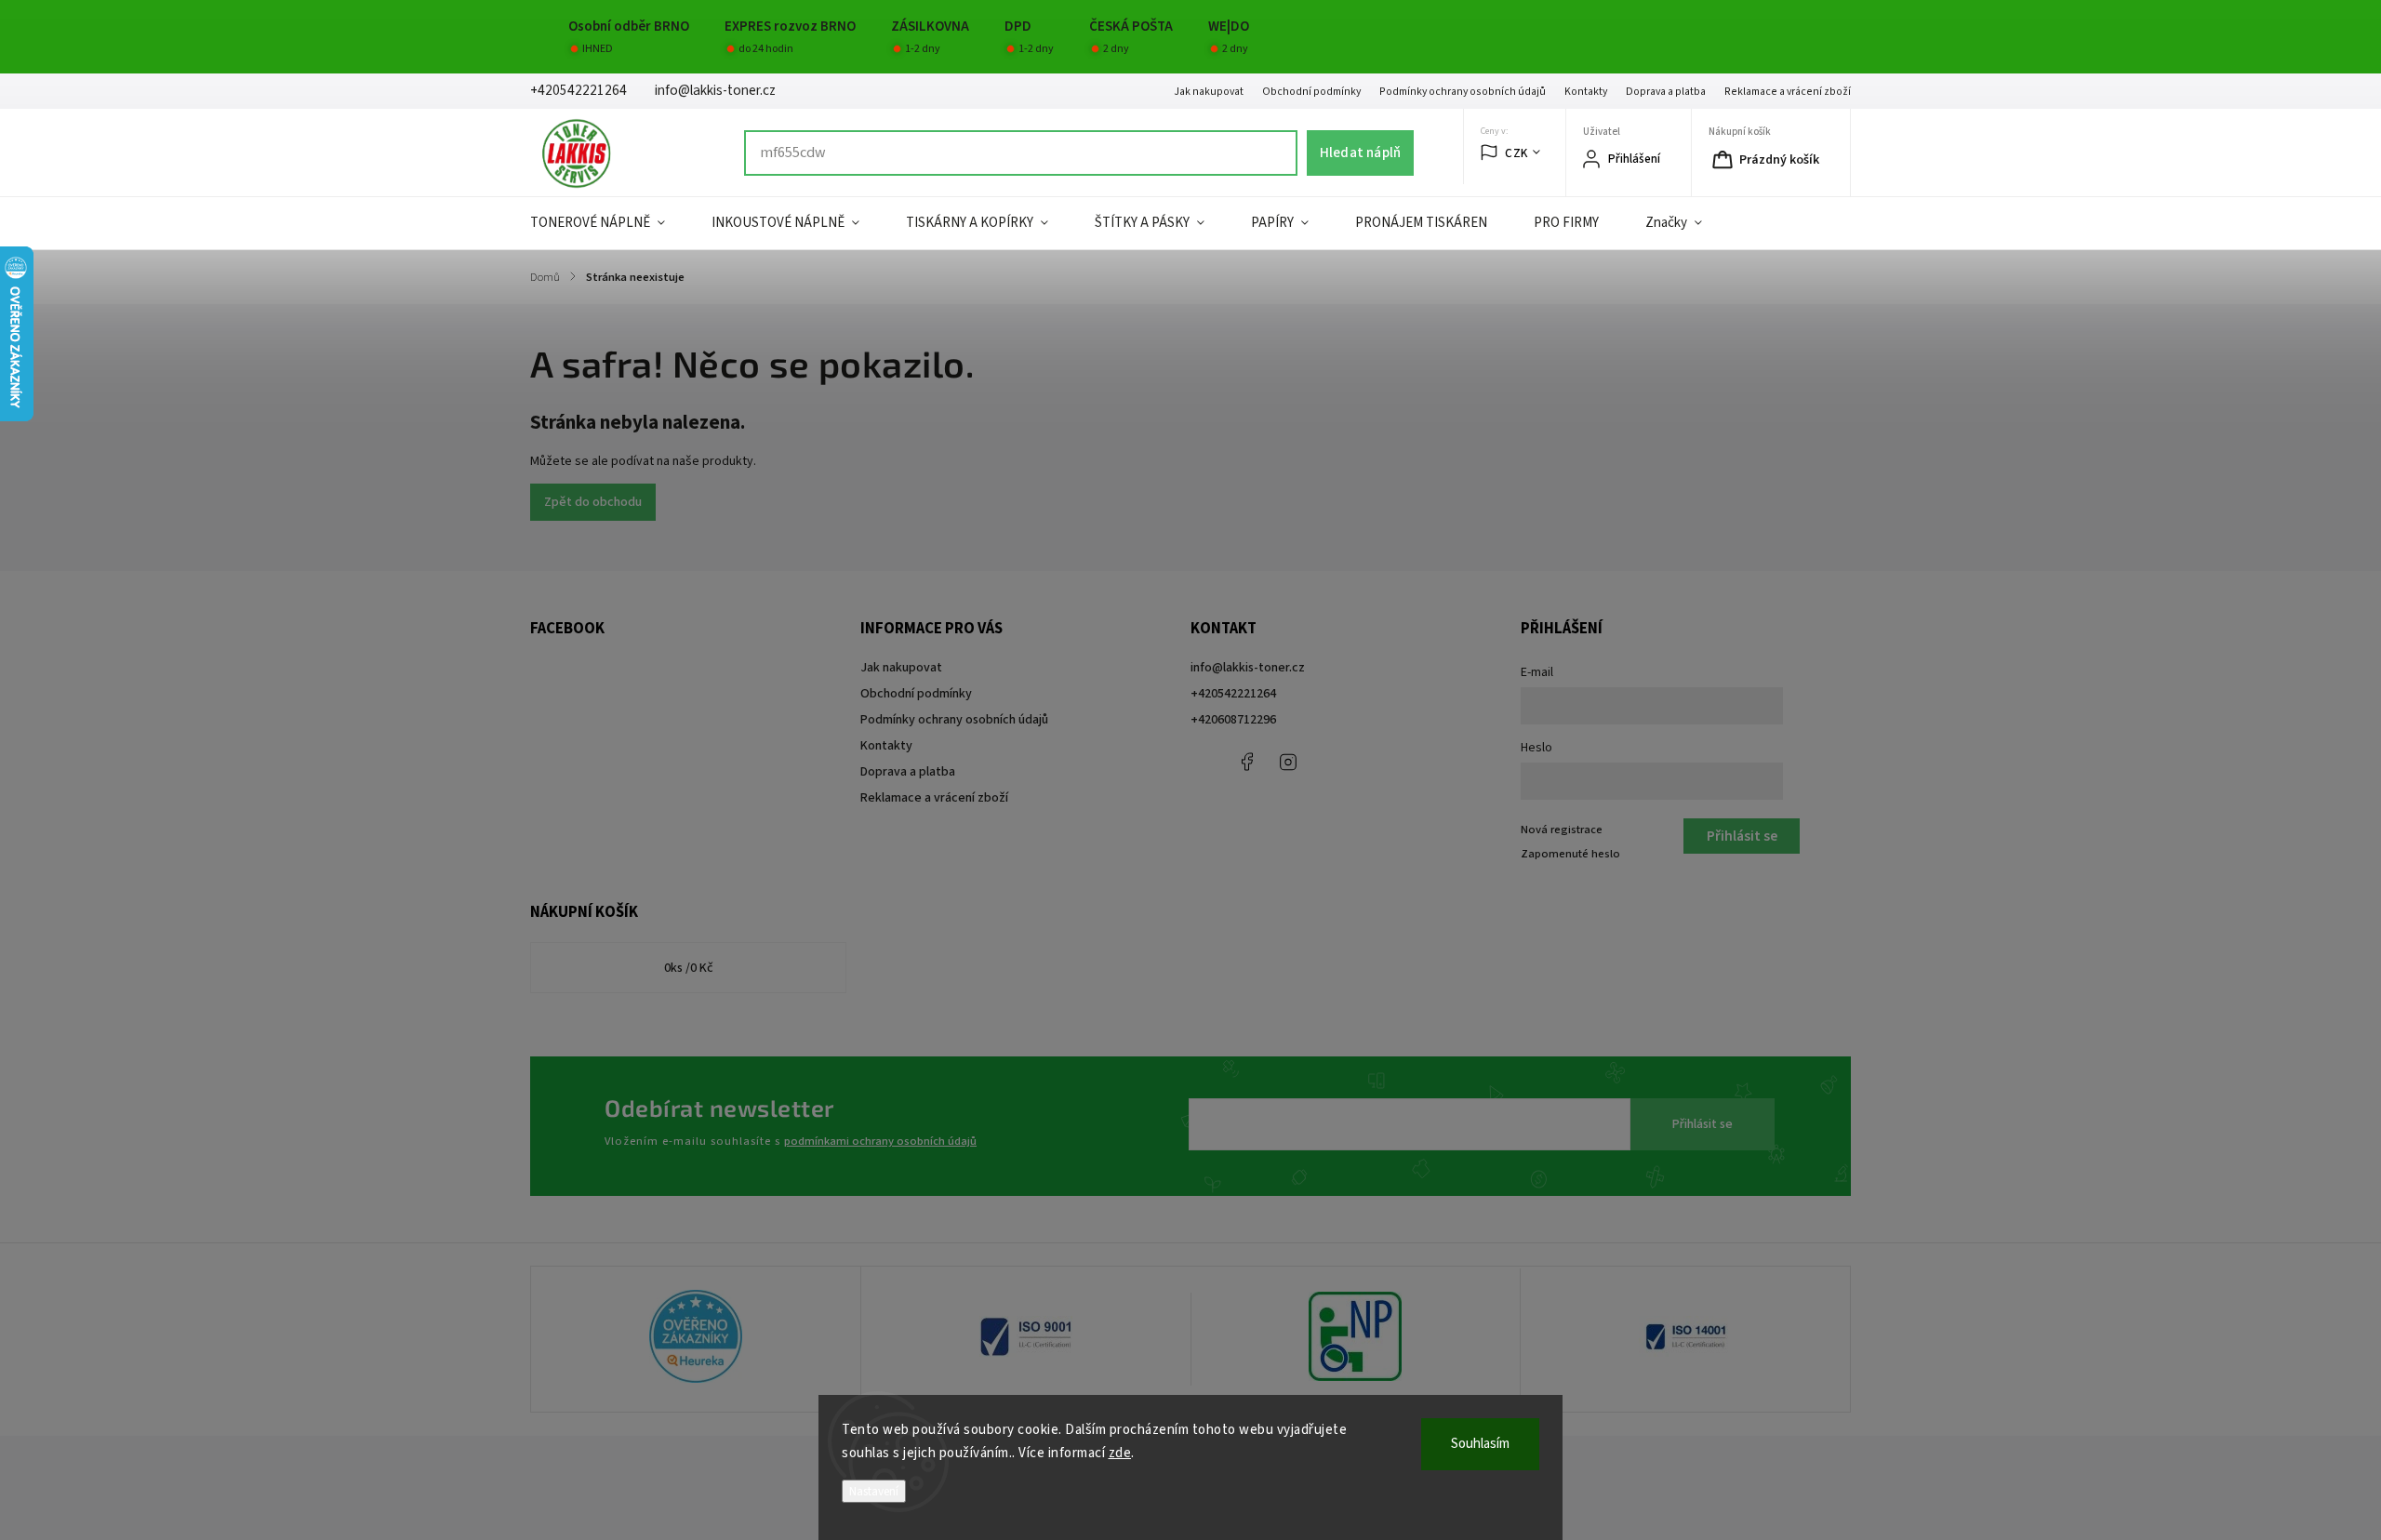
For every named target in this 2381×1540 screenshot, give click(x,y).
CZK (1516, 153)
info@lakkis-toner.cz (1248, 668)
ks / (689, 968)
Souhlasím (1480, 1444)
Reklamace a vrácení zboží (1788, 92)
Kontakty (1586, 92)
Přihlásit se (1703, 1124)
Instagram (1288, 762)
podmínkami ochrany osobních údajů (880, 1141)
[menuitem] (609, 223)
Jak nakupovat (1209, 92)
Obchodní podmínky (1311, 92)
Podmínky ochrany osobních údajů (1463, 92)
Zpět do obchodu (593, 502)
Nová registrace (1562, 830)
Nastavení (874, 1491)
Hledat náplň (1360, 153)
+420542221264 (1233, 694)
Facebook (1246, 762)
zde (1120, 1453)
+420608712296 (1233, 720)
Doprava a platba (1666, 92)
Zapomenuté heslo (1570, 854)
